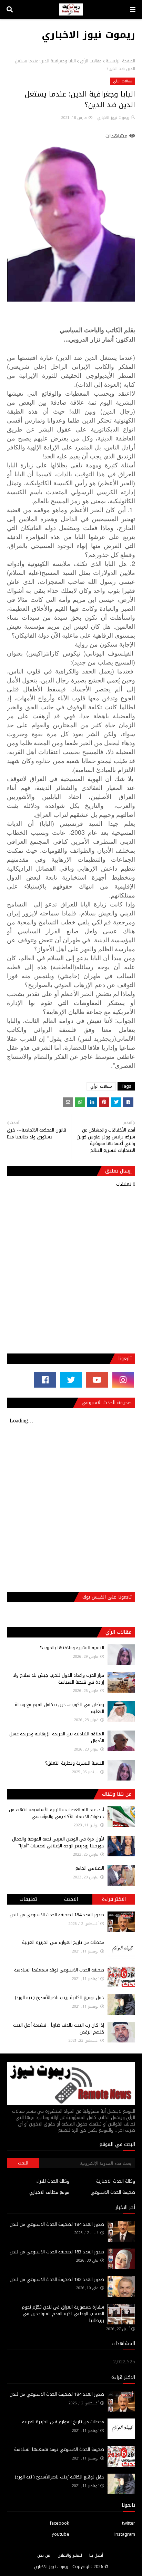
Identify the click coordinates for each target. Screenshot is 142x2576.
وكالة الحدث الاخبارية (116, 2181)
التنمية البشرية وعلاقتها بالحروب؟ (72, 1648)
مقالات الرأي (91, 61)
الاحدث (71, 1899)
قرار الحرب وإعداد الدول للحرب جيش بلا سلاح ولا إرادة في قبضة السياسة (59, 1679)
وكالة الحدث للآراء (53, 2181)
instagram (125, 2534)
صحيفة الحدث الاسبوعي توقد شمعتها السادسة (59, 1970)
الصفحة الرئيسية (120, 61)
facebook (59, 2523)
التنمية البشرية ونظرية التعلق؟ (75, 1763)
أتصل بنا (96, 2555)
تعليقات (28, 1899)
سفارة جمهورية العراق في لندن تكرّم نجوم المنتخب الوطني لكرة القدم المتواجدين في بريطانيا (63, 2314)
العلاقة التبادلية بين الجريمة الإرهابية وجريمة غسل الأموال (57, 1737)
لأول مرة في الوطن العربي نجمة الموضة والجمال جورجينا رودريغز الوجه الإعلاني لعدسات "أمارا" (58, 1842)
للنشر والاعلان (70, 2555)
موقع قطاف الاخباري (49, 2192)
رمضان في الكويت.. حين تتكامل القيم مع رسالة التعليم (59, 1708)
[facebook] (45, 1380)
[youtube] (97, 1380)
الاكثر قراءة (114, 1899)
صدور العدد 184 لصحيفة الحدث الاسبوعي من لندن (57, 1915)
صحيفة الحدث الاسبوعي (113, 2192)
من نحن (44, 2555)
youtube (60, 2534)
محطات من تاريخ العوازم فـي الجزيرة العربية (63, 1942)
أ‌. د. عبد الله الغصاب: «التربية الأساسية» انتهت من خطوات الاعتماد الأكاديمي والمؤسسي (57, 1813)
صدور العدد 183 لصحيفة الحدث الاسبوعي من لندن (57, 2252)
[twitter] (71, 1380)
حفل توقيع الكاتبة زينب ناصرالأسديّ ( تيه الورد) (59, 1997)
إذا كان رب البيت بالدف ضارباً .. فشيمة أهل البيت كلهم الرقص (59, 2029)
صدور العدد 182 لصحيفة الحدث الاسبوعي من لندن (57, 2279)
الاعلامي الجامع (90, 1868)
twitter (129, 2523)
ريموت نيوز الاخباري (88, 35)
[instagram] (123, 1380)
